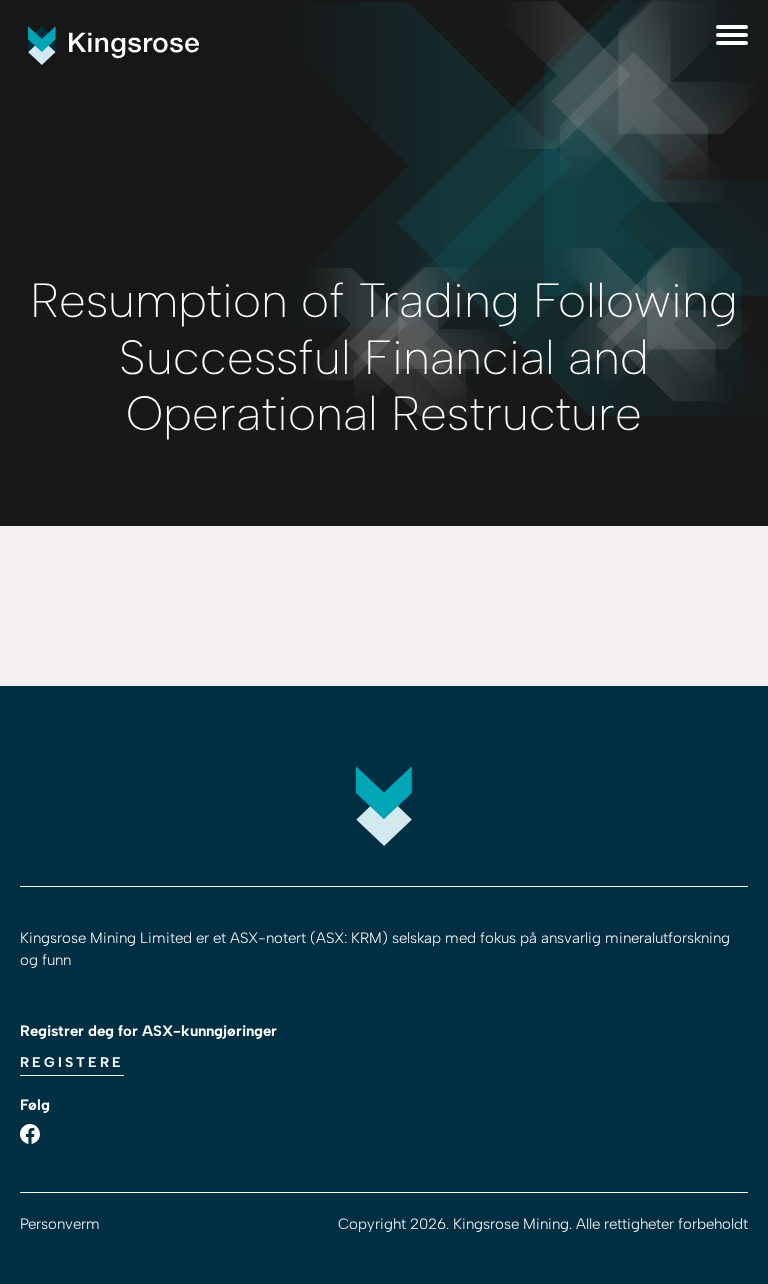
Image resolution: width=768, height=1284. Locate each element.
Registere (72, 1062)
